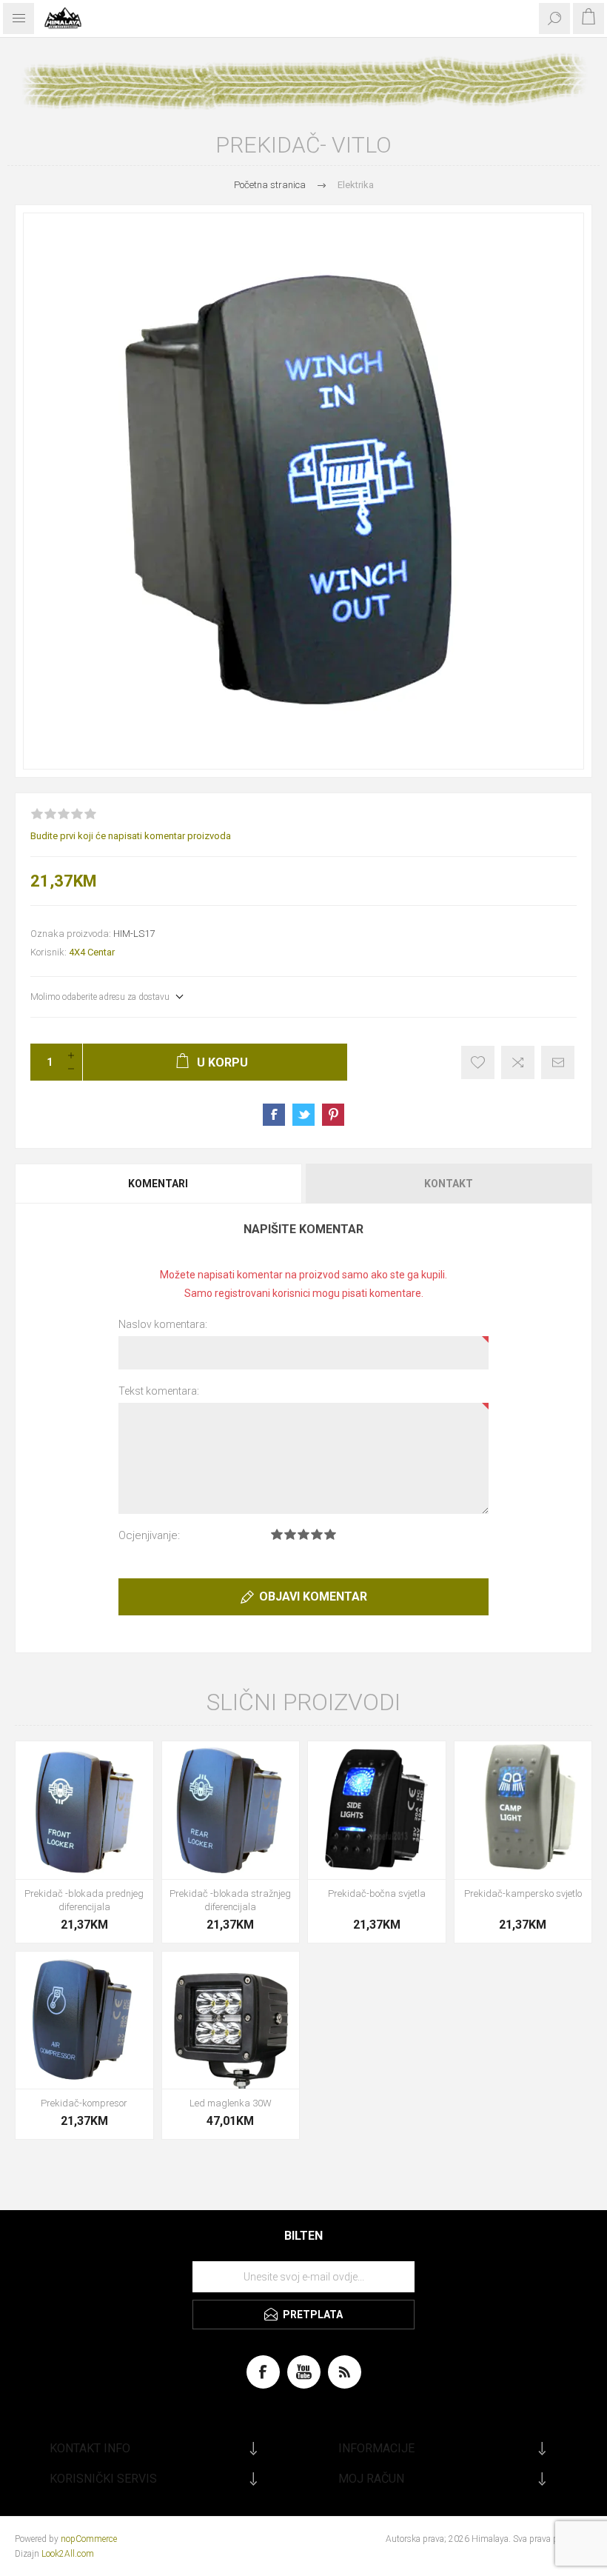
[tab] (159, 1184)
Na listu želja (478, 1062)
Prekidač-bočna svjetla (377, 1893)
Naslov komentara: (163, 1324)
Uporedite (518, 1062)
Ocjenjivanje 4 (317, 1534)
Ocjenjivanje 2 (290, 1534)
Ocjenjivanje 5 (330, 1534)
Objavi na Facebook (274, 1115)
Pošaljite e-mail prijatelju (558, 1062)
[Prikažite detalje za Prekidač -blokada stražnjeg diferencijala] (231, 1810)
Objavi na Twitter (303, 1115)
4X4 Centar (92, 952)
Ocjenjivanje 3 (303, 1534)
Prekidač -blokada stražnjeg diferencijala (230, 1900)
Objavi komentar (313, 1596)
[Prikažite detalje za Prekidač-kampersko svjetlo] (523, 1810)
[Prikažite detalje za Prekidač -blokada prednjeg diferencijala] (84, 1810)
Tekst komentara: (159, 1391)
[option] (303, 491)
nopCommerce (89, 2539)
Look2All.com (68, 2554)
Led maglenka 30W (231, 2103)
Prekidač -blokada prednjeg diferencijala (84, 1900)
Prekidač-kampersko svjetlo (523, 1893)
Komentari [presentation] (158, 1184)
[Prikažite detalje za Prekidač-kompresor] (84, 2021)
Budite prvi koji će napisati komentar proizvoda (131, 836)
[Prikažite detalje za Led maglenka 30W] (231, 2021)
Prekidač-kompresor (84, 2103)
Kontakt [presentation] (449, 1184)
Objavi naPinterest (333, 1115)
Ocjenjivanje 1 (277, 1534)
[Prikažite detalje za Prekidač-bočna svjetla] (377, 1810)
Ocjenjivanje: (149, 1535)
